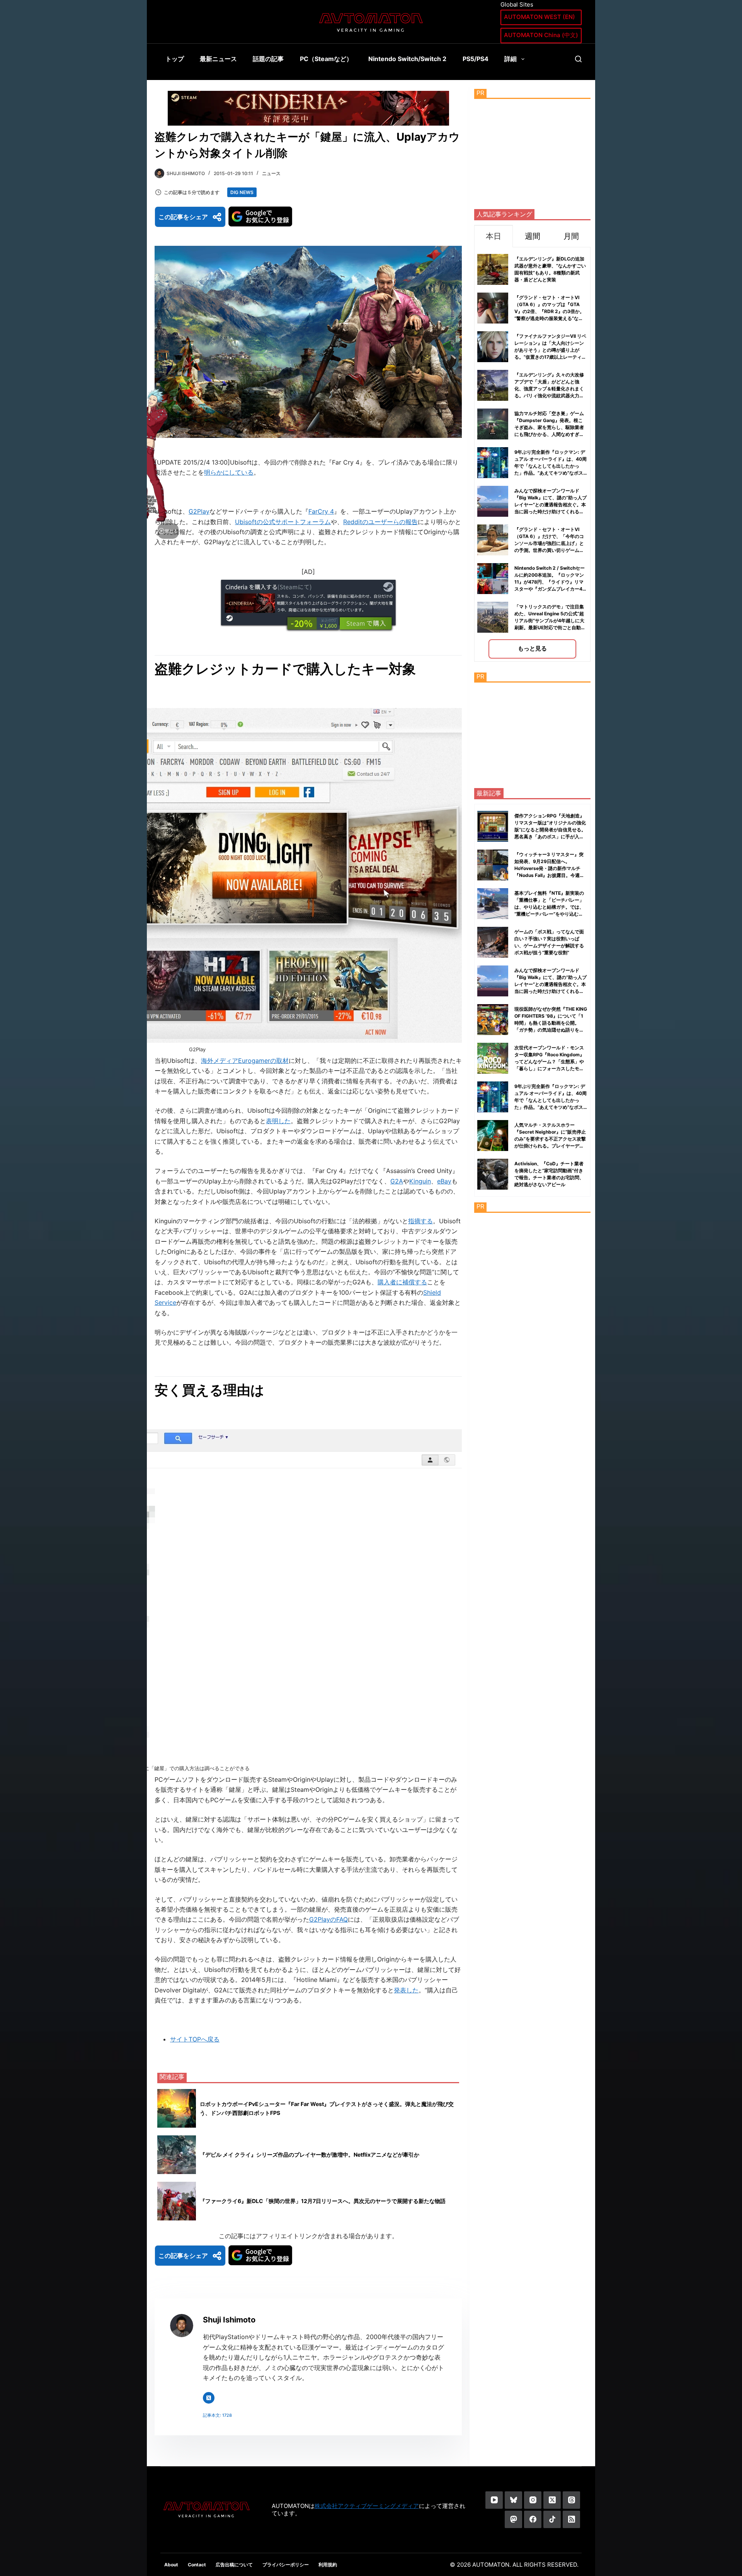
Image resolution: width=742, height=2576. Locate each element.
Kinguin (420, 1181)
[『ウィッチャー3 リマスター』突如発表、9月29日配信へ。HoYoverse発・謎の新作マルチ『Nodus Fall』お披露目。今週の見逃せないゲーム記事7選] (493, 865)
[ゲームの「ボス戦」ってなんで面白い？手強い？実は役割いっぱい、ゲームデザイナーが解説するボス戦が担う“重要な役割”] (493, 942)
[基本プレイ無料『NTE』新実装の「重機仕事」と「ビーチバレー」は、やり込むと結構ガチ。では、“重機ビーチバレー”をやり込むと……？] (493, 904)
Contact (197, 2565)
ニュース (271, 173)
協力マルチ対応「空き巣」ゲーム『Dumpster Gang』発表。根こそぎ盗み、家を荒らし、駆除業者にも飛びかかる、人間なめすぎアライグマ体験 (549, 427)
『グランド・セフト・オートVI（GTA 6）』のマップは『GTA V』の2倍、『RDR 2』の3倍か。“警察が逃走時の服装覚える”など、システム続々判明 (549, 311)
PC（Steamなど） (326, 59)
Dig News (242, 192)
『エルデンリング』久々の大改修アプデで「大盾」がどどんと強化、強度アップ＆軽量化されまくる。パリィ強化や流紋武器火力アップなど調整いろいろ (549, 389)
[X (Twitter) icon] (209, 2398)
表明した (278, 1121)
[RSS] (571, 2519)
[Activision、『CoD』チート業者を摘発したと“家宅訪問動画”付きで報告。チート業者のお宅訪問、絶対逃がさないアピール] (493, 1174)
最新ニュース (218, 59)
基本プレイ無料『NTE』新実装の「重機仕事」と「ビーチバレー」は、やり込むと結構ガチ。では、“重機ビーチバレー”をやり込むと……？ (549, 907)
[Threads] (571, 2500)
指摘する (420, 1221)
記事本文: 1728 (217, 2415)
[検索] (578, 59)
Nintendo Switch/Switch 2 (407, 59)
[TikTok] (552, 2519)
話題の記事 (268, 59)
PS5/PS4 (476, 59)
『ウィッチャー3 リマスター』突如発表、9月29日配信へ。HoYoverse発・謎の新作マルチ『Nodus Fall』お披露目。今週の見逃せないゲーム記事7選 (549, 868)
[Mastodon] (513, 2519)
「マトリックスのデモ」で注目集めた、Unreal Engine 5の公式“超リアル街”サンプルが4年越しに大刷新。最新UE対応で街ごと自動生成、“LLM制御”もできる (550, 621)
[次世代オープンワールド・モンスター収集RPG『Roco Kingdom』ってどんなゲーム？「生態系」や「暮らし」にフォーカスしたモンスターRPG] (493, 1058)
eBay (444, 1181)
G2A (397, 1181)
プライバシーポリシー (286, 2565)
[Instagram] (533, 2500)
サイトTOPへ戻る (195, 2039)
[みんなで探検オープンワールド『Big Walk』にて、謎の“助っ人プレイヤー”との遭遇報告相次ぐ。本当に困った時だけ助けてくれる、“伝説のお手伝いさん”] (493, 981)
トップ (175, 59)
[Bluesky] (513, 2500)
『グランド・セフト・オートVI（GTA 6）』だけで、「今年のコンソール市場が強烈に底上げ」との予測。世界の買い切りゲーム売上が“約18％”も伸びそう (549, 543)
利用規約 (328, 2565)
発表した (406, 1990)
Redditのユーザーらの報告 (380, 522)
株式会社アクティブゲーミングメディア (367, 2506)
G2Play (199, 511)
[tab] (494, 236)
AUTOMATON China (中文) (541, 35)
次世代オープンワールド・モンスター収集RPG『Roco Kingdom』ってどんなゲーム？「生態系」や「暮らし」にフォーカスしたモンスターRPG (549, 1062)
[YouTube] (494, 2500)
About (171, 2565)
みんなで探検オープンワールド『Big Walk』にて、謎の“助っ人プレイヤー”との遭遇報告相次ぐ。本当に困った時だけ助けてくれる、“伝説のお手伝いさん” (551, 505)
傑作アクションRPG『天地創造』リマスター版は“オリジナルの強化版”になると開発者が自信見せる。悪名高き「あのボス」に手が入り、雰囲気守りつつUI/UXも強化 (550, 830)
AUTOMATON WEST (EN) (539, 17)
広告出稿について (234, 2565)
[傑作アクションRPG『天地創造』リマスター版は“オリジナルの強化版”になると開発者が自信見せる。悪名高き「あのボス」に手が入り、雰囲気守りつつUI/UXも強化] (493, 826)
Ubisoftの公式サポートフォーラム (283, 522)
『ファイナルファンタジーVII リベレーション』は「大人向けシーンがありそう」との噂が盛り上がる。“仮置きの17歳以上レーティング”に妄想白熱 (550, 350)
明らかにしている (229, 472)
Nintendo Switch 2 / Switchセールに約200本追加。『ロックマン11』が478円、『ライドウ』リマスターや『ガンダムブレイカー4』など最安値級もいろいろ (551, 582)
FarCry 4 (321, 511)
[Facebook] (533, 2519)
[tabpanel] (532, 454)
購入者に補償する (402, 1282)
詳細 (511, 59)
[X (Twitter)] (552, 2500)
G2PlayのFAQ (328, 1919)
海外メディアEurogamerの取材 (245, 1061)
